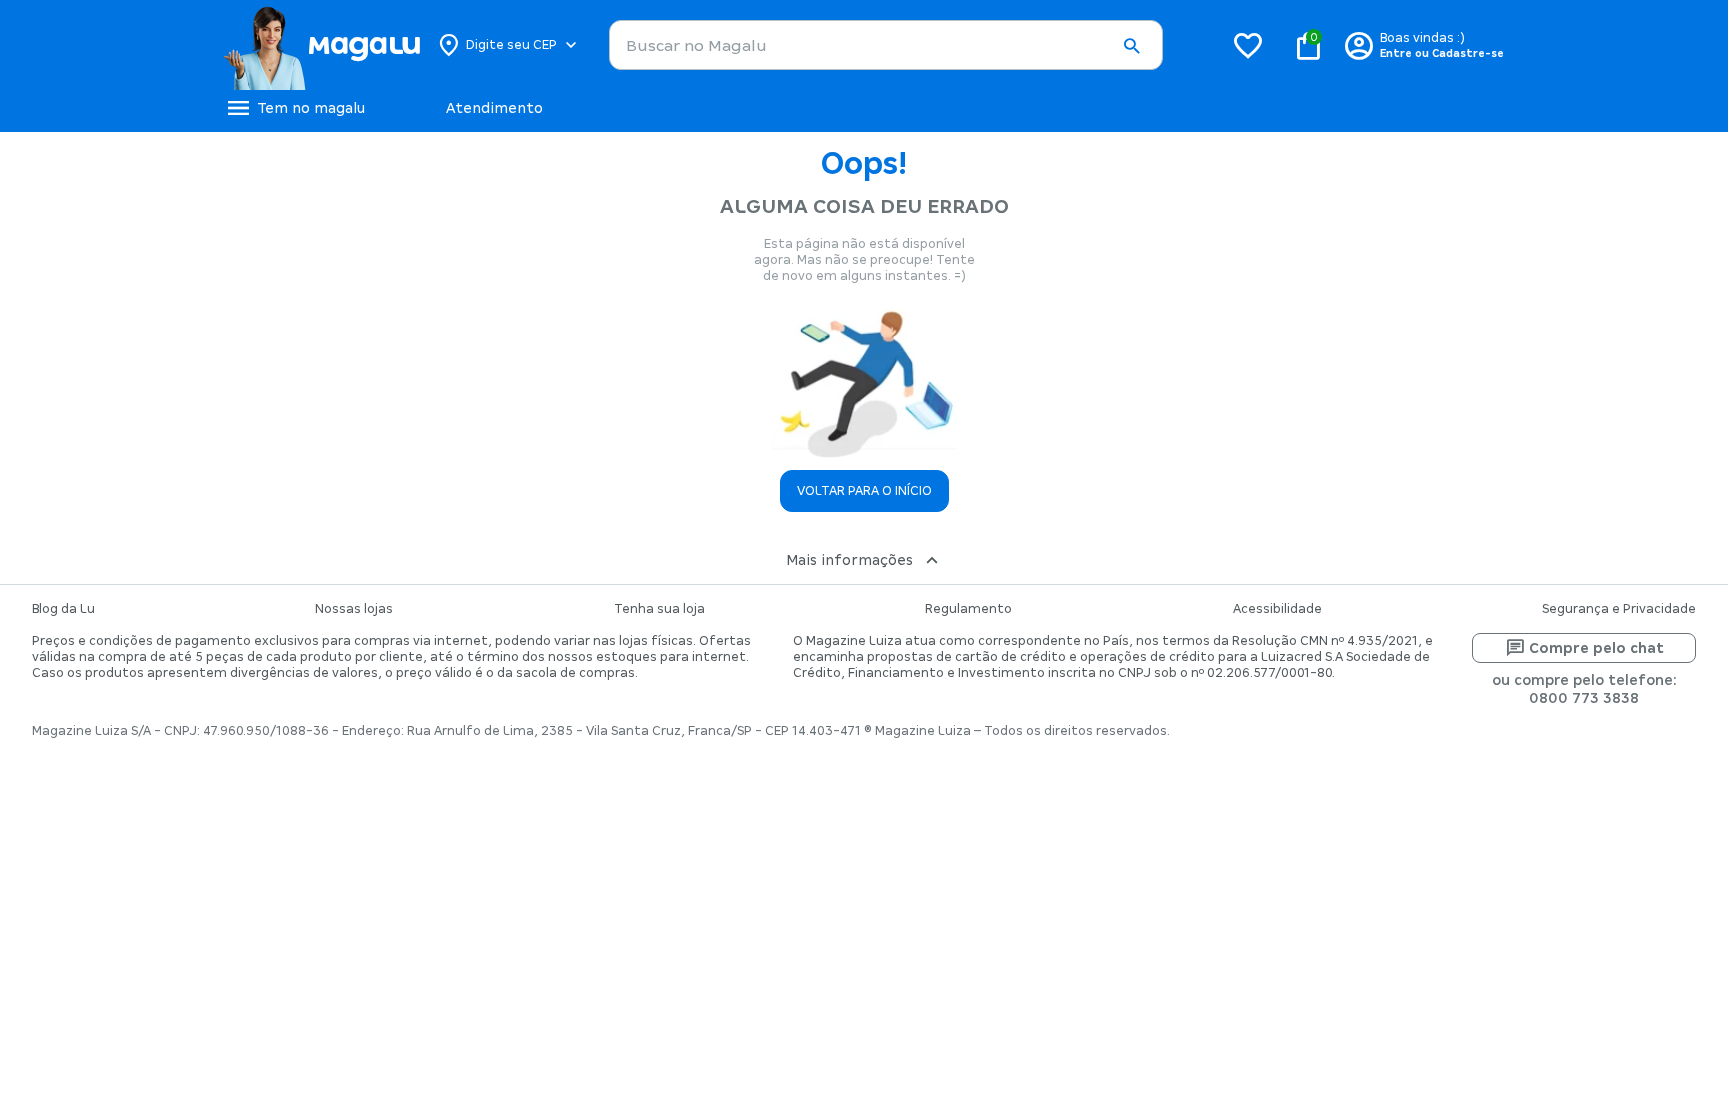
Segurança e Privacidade (1619, 609)
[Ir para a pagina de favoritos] (1248, 45)
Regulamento (968, 609)
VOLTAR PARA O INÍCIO (864, 491)
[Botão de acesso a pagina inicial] (321, 45)
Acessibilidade (1277, 609)
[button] (1131, 46)
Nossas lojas (354, 609)
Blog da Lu (63, 609)
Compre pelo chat (1596, 648)
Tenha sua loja (659, 609)
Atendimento (494, 108)
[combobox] (886, 45)
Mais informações (849, 560)
